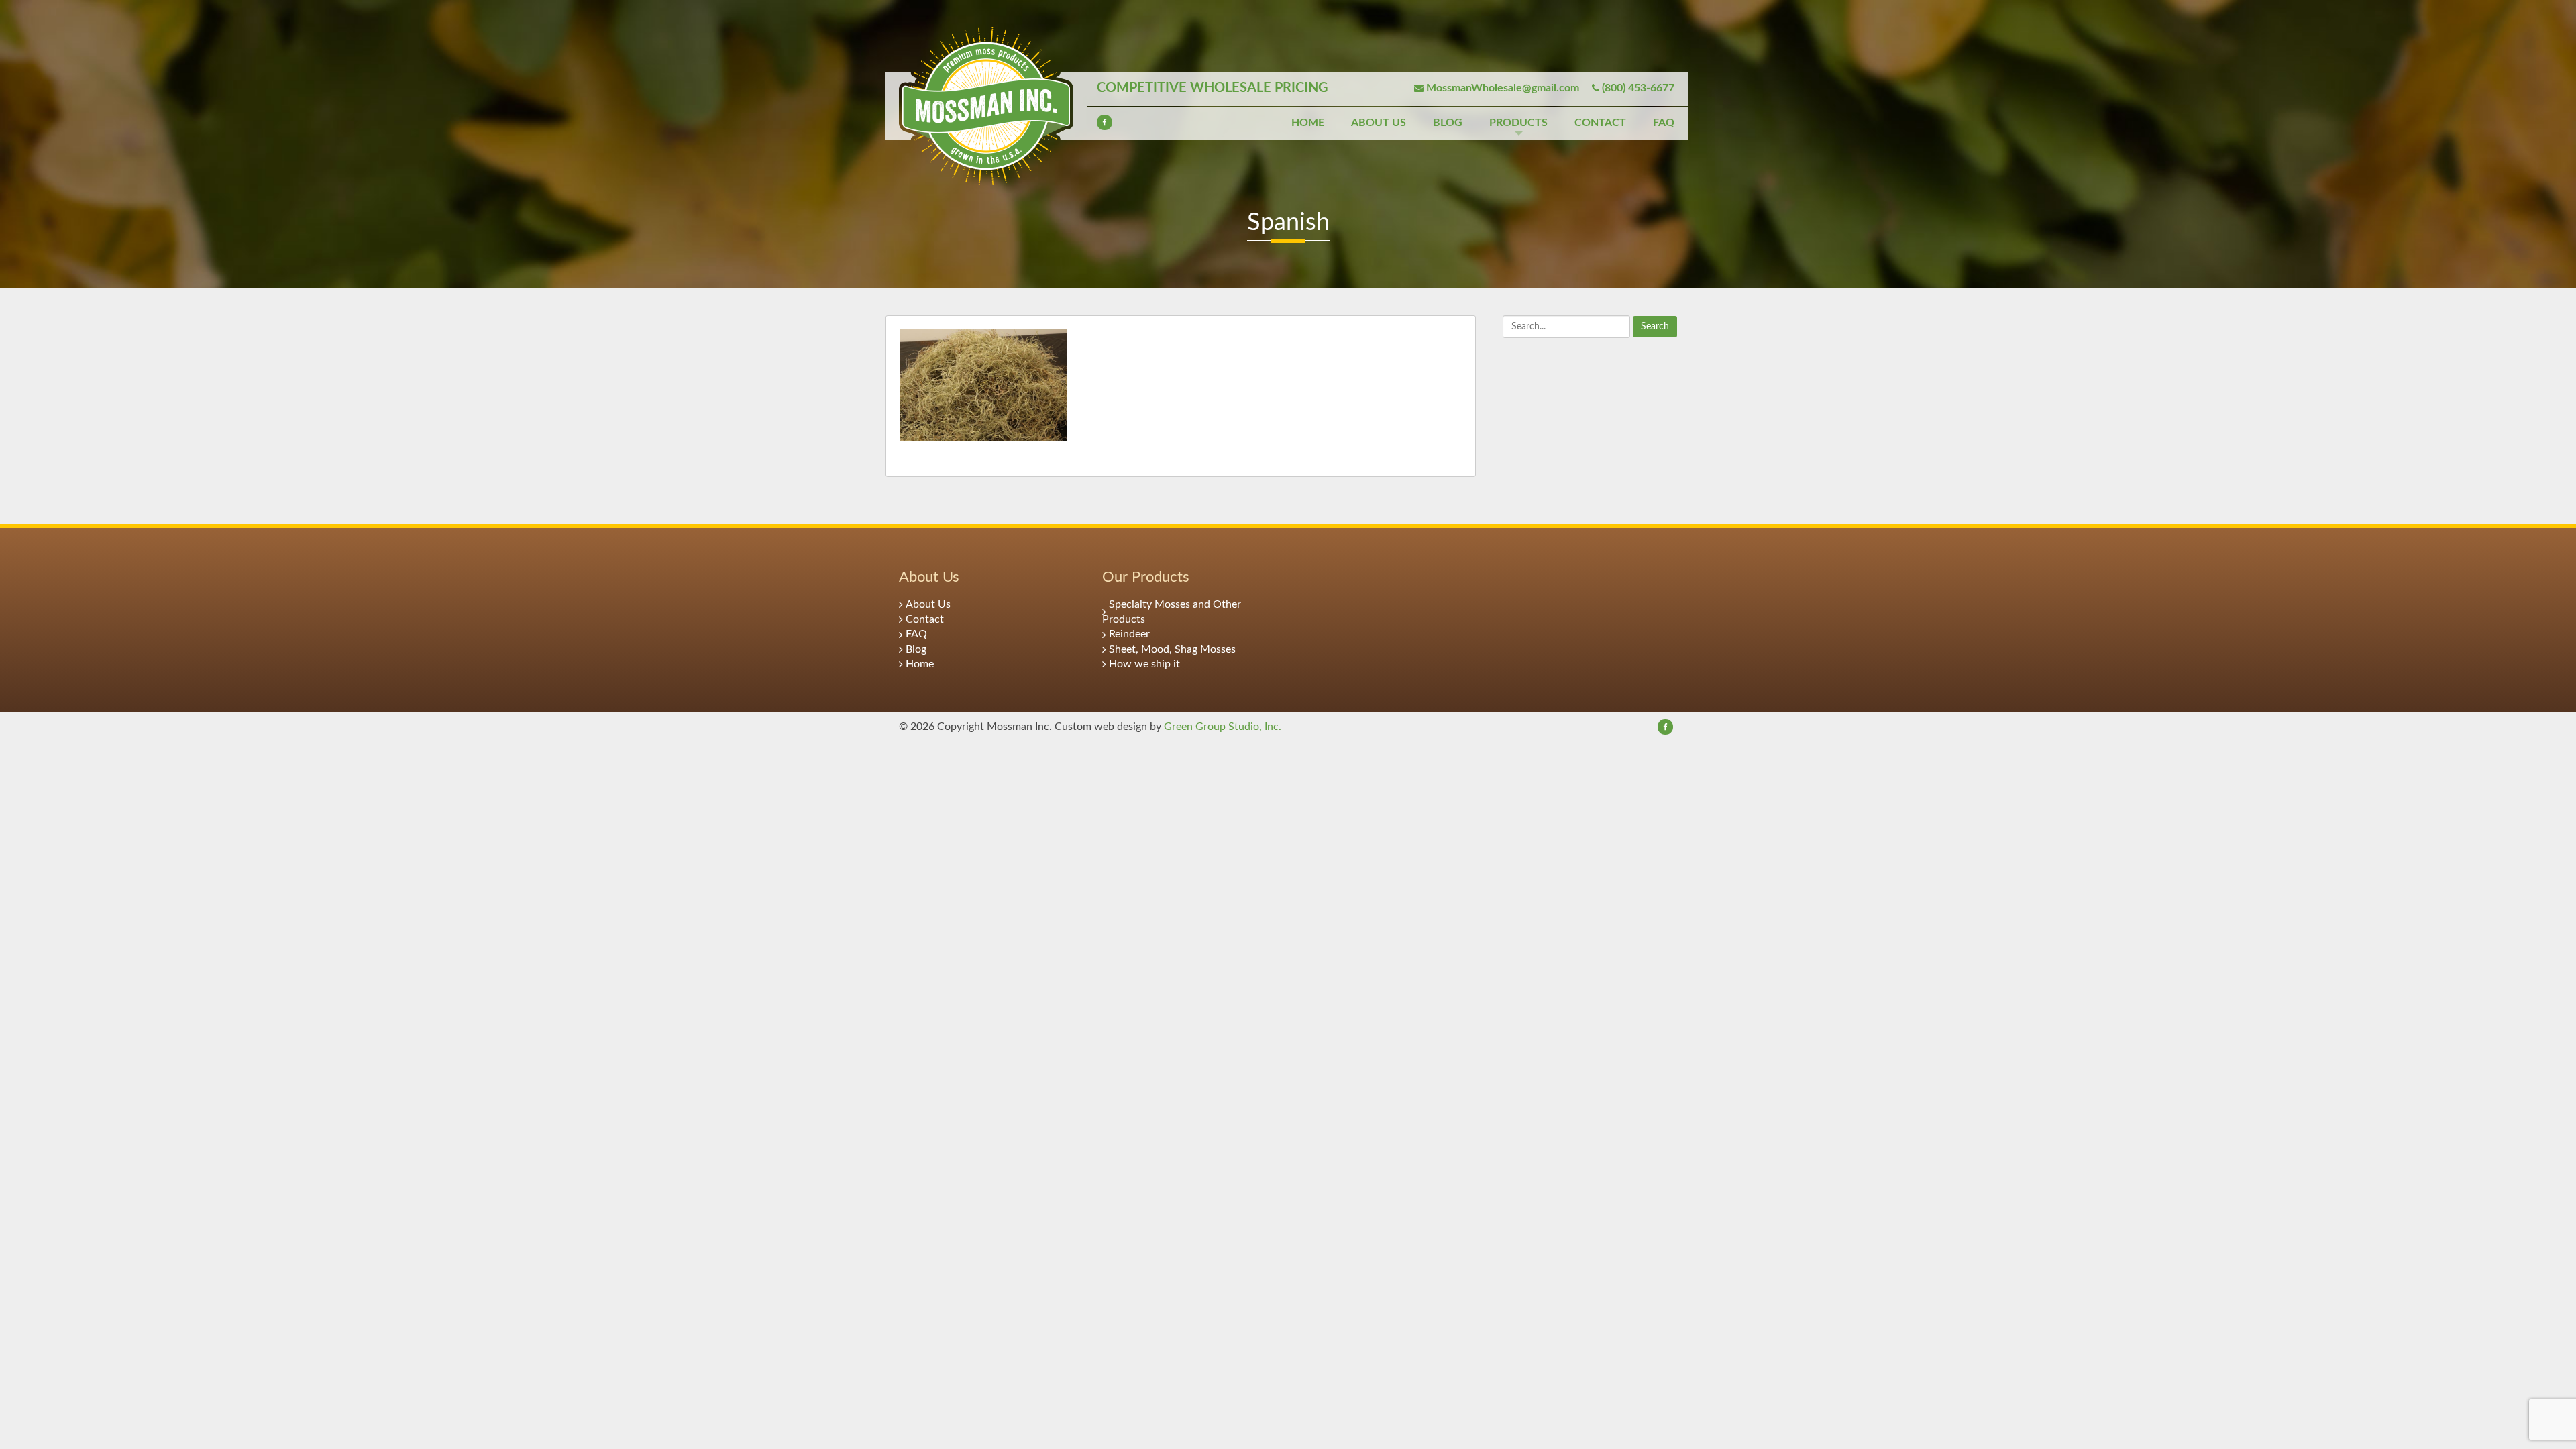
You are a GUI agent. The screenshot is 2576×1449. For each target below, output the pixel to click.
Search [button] (1655, 327)
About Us (1379, 123)
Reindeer (1129, 634)
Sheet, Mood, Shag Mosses (1172, 649)
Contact (1600, 123)
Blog (1448, 123)
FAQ (1664, 123)
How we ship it (1144, 664)
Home (1308, 123)
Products (1518, 123)
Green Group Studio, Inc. (1223, 727)
